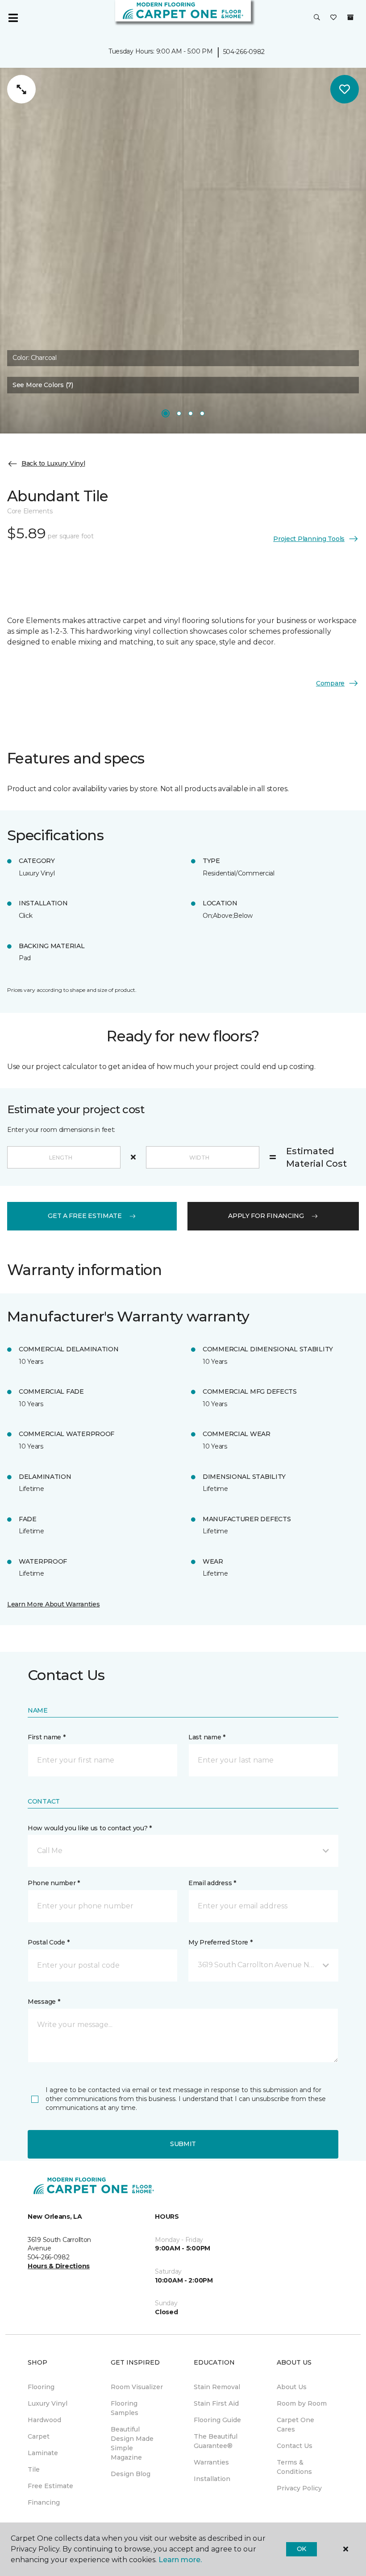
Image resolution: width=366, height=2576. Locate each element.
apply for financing (266, 1216)
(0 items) (350, 17)
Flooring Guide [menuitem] (217, 2420)
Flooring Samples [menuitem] (125, 2408)
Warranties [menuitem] (211, 2462)
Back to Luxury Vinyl (53, 463)
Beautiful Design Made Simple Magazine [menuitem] (132, 2443)
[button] (317, 18)
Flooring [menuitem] (41, 2387)
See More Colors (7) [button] (43, 385)
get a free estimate (85, 1216)
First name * (47, 1737)
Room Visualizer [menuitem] (137, 2387)
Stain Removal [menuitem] (217, 2387)
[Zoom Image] (21, 89)
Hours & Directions (59, 2266)
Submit (183, 2144)
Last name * (207, 1737)
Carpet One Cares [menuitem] (295, 2425)
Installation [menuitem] (212, 2479)
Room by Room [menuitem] (302, 2403)
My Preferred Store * (220, 1942)
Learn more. (180, 2560)
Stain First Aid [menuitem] (216, 2403)
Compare (330, 683)
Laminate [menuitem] (43, 2453)
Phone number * (54, 1883)
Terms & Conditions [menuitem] (294, 2467)
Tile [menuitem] (34, 2469)
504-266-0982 (244, 52)
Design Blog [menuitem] (131, 2474)
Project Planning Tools (309, 539)
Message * (44, 2002)
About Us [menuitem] (292, 2387)
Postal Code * (48, 1942)
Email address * (212, 1883)
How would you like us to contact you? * (90, 1828)
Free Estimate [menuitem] (50, 2486)
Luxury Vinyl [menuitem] (48, 2403)
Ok (302, 2549)
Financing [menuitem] (44, 2502)
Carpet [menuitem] (39, 2436)
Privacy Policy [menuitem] (299, 2488)
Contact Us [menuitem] (295, 2446)
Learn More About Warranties (53, 1604)
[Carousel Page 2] (179, 413)
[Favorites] (333, 18)
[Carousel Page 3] (191, 413)
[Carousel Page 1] (166, 413)
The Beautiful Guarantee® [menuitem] (216, 2441)
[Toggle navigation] (13, 18)
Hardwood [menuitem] (44, 2420)
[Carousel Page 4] (202, 413)
